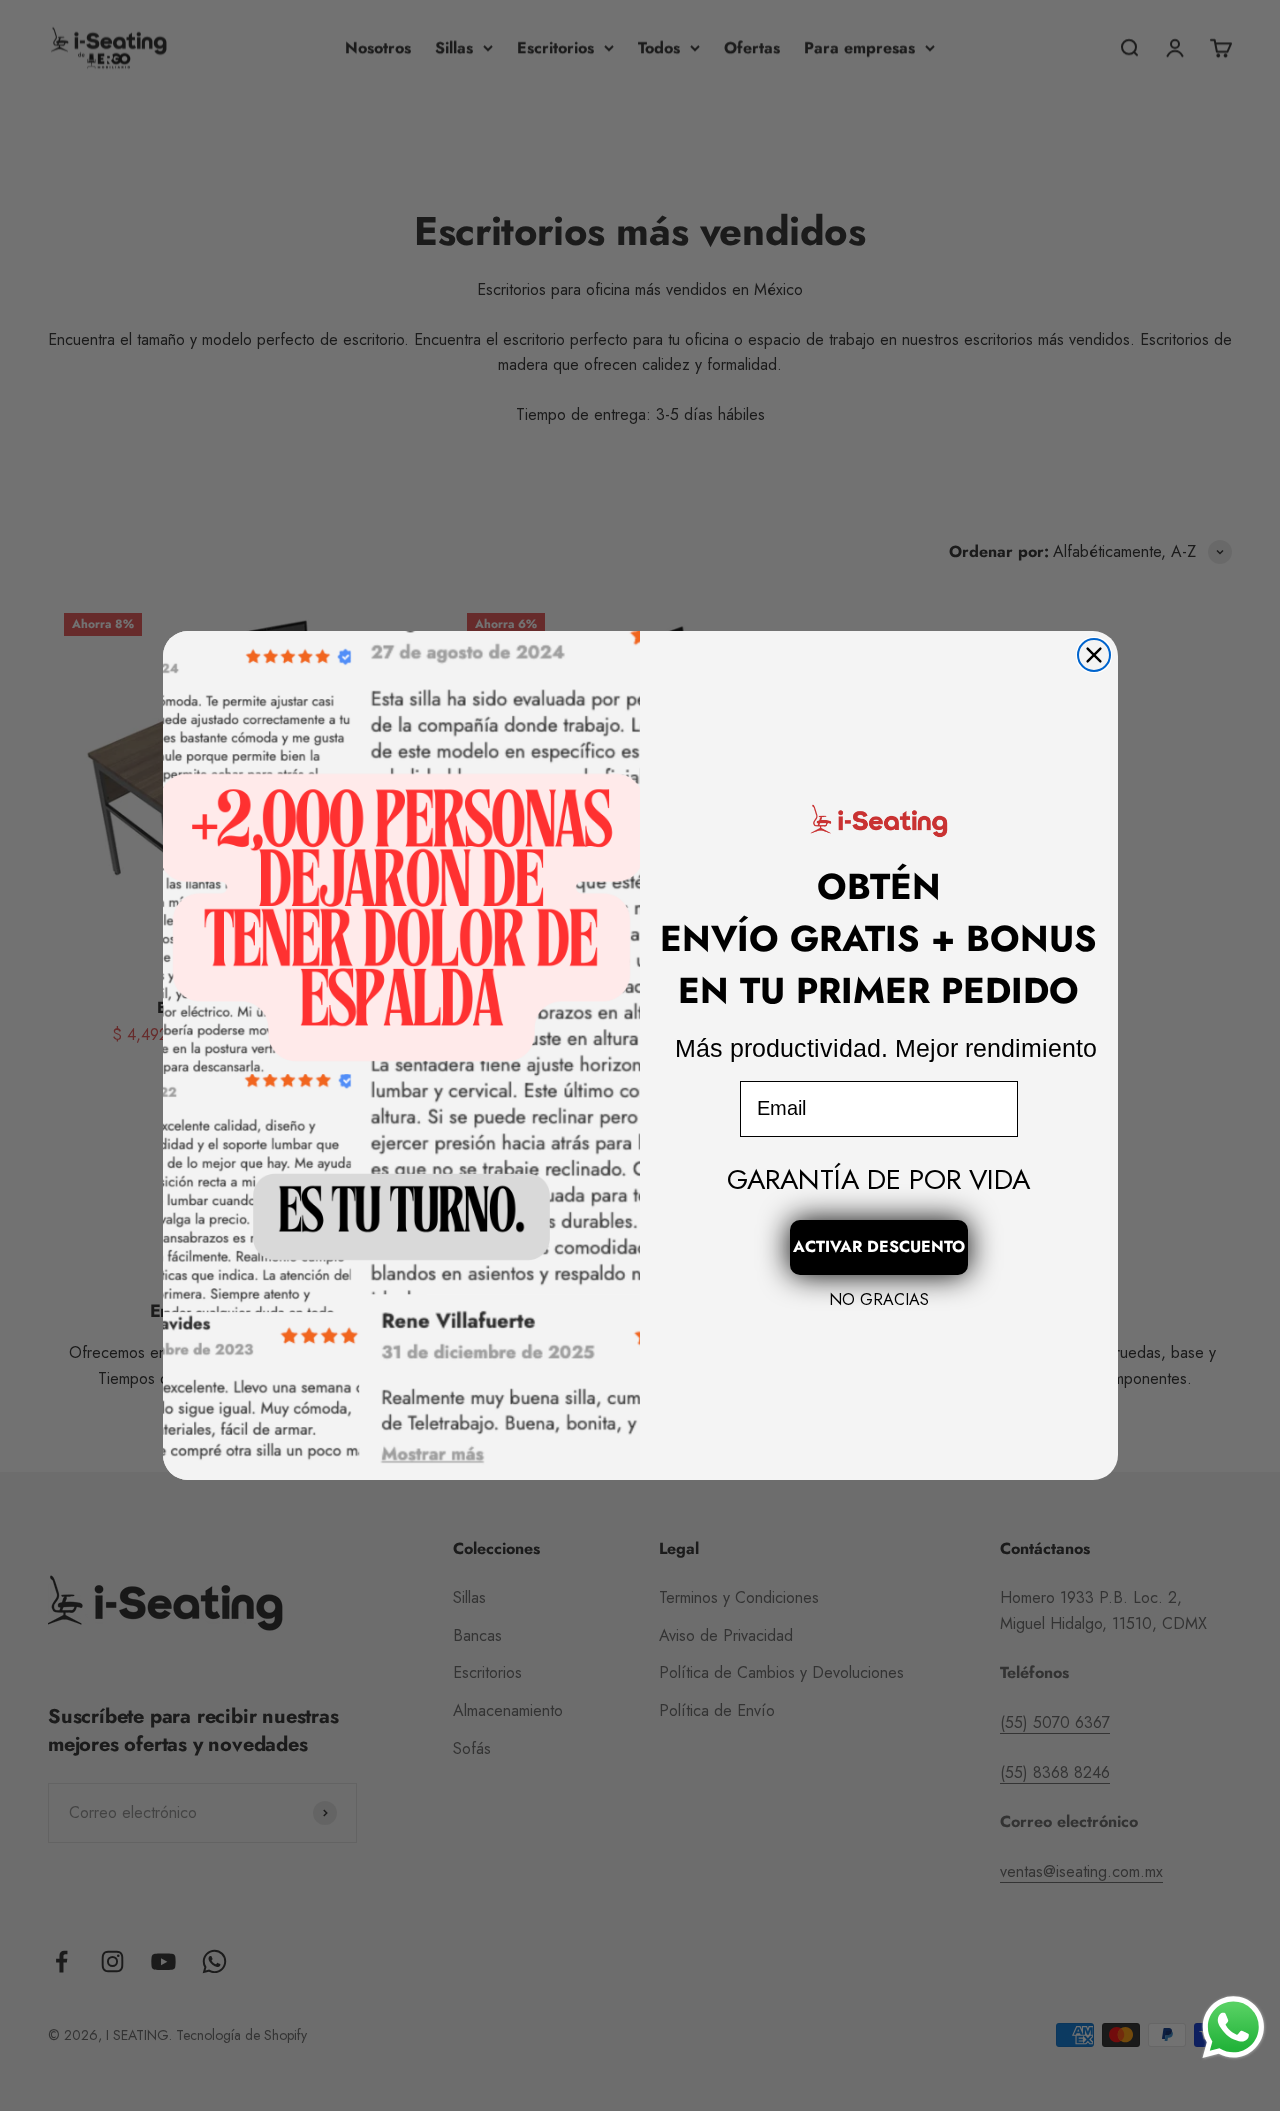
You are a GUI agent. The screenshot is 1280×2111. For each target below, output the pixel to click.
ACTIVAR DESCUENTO (879, 1246)
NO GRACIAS (879, 1299)
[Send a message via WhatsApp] (1233, 2027)
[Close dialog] (1094, 655)
